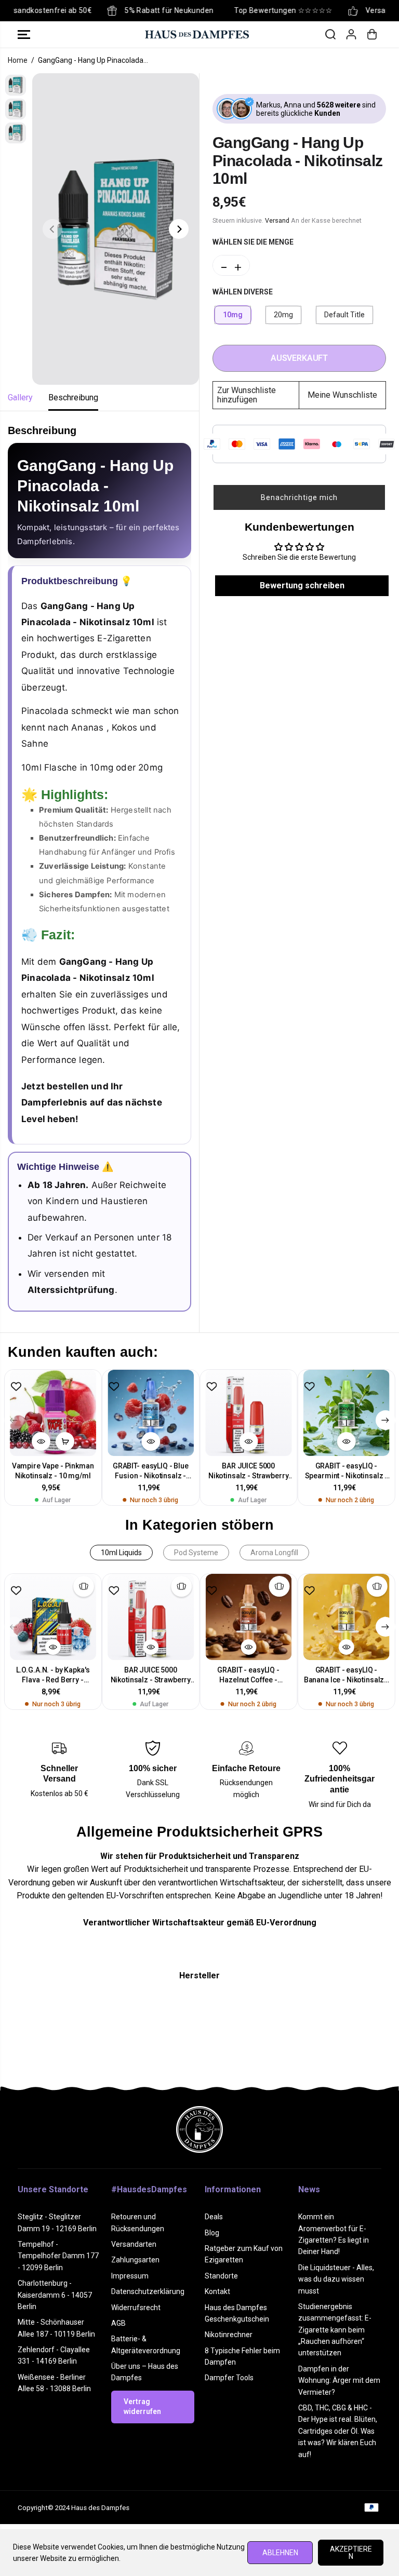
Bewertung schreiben (302, 585)
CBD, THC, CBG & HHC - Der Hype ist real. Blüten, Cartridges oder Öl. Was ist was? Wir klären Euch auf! (338, 2431)
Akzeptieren (351, 2553)
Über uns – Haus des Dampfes (145, 2372)
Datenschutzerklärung (148, 2291)
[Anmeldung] (351, 34)
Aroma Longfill (274, 1553)
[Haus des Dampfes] (197, 34)
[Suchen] (330, 34)
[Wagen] (372, 34)
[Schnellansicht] (41, 1441)
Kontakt (217, 2291)
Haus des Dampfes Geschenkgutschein (237, 2313)
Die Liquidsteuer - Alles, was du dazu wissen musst (336, 2279)
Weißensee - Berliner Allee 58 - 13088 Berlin (54, 2383)
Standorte (221, 2276)
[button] (24, 34)
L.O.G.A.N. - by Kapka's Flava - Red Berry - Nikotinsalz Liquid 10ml (53, 1675)
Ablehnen (280, 2553)
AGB (118, 2323)
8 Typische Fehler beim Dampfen (242, 2356)
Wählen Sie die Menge (253, 242)
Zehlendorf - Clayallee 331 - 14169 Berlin (54, 2355)
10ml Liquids (121, 1553)
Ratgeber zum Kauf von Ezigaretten (244, 2254)
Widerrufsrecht (136, 2308)
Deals (214, 2217)
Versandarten (134, 2244)
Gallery (20, 397)
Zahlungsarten (135, 2260)
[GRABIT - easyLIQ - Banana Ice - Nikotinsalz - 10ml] (346, 1617)
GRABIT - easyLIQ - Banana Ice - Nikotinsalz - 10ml (346, 1675)
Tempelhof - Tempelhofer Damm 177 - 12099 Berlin (58, 2256)
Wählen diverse (243, 292)
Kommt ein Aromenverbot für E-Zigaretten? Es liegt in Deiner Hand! (334, 2234)
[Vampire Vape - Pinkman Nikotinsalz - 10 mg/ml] (53, 1413)
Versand (277, 220)
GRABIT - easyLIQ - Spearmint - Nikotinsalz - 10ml (347, 1471)
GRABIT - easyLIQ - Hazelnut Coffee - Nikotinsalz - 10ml (248, 1675)
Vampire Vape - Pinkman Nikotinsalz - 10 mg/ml (53, 1471)
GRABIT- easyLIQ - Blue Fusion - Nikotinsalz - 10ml (151, 1471)
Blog (212, 2233)
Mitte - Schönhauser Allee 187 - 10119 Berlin (56, 2328)
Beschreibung (73, 397)
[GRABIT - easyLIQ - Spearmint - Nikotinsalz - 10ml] (346, 1413)
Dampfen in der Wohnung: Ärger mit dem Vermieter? (339, 2381)
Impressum (130, 2276)
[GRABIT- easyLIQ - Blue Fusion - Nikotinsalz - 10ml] (151, 1413)
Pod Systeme (196, 1553)
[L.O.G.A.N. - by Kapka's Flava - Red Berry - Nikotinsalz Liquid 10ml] (53, 1617)
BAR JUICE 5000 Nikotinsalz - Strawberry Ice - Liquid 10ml (249, 1471)
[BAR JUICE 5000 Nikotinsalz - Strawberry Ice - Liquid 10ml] (248, 1413)
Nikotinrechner (229, 2335)
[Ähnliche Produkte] (84, 1586)
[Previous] (52, 229)
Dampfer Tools (229, 2378)
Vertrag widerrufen (142, 2407)
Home (18, 60)
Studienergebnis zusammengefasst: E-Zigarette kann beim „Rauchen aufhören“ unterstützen (335, 2330)
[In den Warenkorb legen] (65, 1441)
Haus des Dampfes (100, 2508)
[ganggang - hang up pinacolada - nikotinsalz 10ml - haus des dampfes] (116, 229)
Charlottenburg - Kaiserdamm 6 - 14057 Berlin (55, 2295)
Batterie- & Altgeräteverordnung (146, 2344)
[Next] (179, 229)
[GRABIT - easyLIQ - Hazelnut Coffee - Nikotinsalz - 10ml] (248, 1617)
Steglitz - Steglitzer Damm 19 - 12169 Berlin (57, 2222)
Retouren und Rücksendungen (138, 2222)
